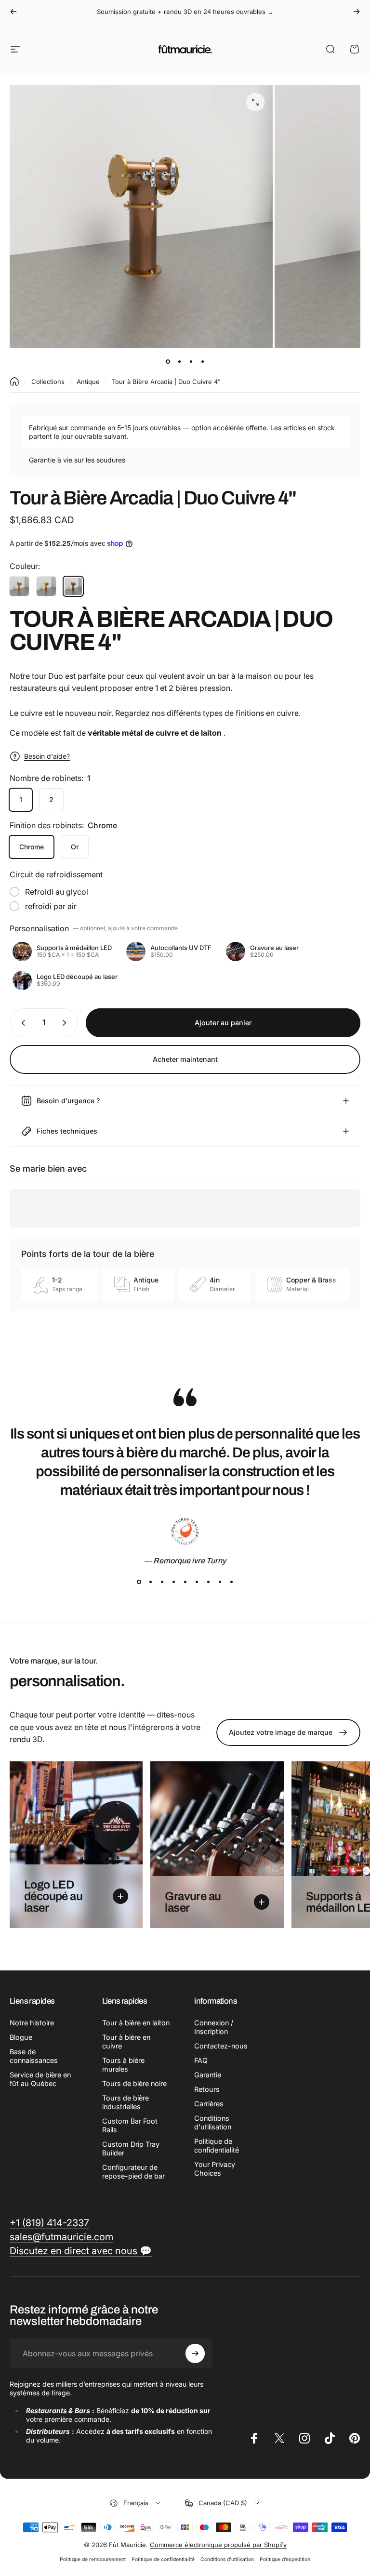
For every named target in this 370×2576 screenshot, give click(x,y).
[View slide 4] (173, 1582)
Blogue (21, 2037)
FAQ (201, 2060)
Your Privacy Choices (215, 2169)
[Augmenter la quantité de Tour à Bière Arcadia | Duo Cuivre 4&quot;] (66, 1023)
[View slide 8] (220, 1582)
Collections (48, 382)
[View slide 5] (185, 1582)
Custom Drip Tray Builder (131, 2148)
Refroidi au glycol (57, 892)
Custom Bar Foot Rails (130, 2125)
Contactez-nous (221, 2046)
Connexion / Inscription (214, 2027)
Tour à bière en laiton (136, 2023)
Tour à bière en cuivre (126, 2041)
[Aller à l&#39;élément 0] (168, 361)
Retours (207, 2089)
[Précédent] (13, 12)
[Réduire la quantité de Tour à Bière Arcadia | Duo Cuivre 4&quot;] (21, 1023)
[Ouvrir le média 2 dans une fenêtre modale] (255, 102)
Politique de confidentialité (217, 2146)
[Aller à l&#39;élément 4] (202, 361)
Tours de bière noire (134, 2083)
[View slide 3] (162, 1582)
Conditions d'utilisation (213, 2122)
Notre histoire (32, 2023)
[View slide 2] (150, 1582)
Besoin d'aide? (47, 756)
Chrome (32, 847)
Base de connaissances (34, 2056)
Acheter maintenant (185, 1059)
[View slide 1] (139, 1582)
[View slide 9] (231, 1582)
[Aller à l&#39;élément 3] (191, 361)
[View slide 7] (208, 1582)
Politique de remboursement (93, 2559)
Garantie (208, 2075)
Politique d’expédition (285, 2559)
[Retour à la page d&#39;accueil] (14, 382)
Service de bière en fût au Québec (40, 2079)
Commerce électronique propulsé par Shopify (218, 2545)
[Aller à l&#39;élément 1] (179, 361)
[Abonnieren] (195, 2353)
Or (75, 847)
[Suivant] (357, 12)
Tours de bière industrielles (126, 2102)
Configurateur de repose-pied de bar (133, 2172)
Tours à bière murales (123, 2065)
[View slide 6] (197, 1582)
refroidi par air (51, 906)
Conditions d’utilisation (227, 2559)
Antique (88, 382)
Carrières (209, 2104)
